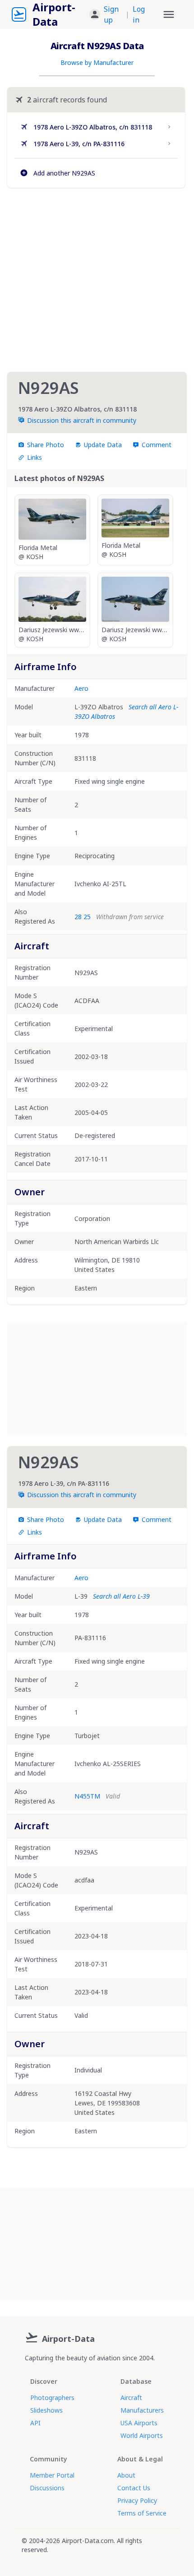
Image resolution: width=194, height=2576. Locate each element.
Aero (81, 688)
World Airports (142, 2435)
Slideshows (46, 2410)
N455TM (87, 1796)
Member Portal (52, 2475)
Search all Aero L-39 (121, 1596)
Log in (139, 14)
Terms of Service (142, 2513)
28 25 (83, 917)
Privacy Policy (137, 2500)
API (35, 2423)
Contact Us (134, 2488)
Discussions (47, 2488)
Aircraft (131, 2398)
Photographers (52, 2398)
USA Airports (139, 2423)
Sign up (111, 14)
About (126, 2475)
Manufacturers (142, 2410)
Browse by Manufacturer (97, 62)
